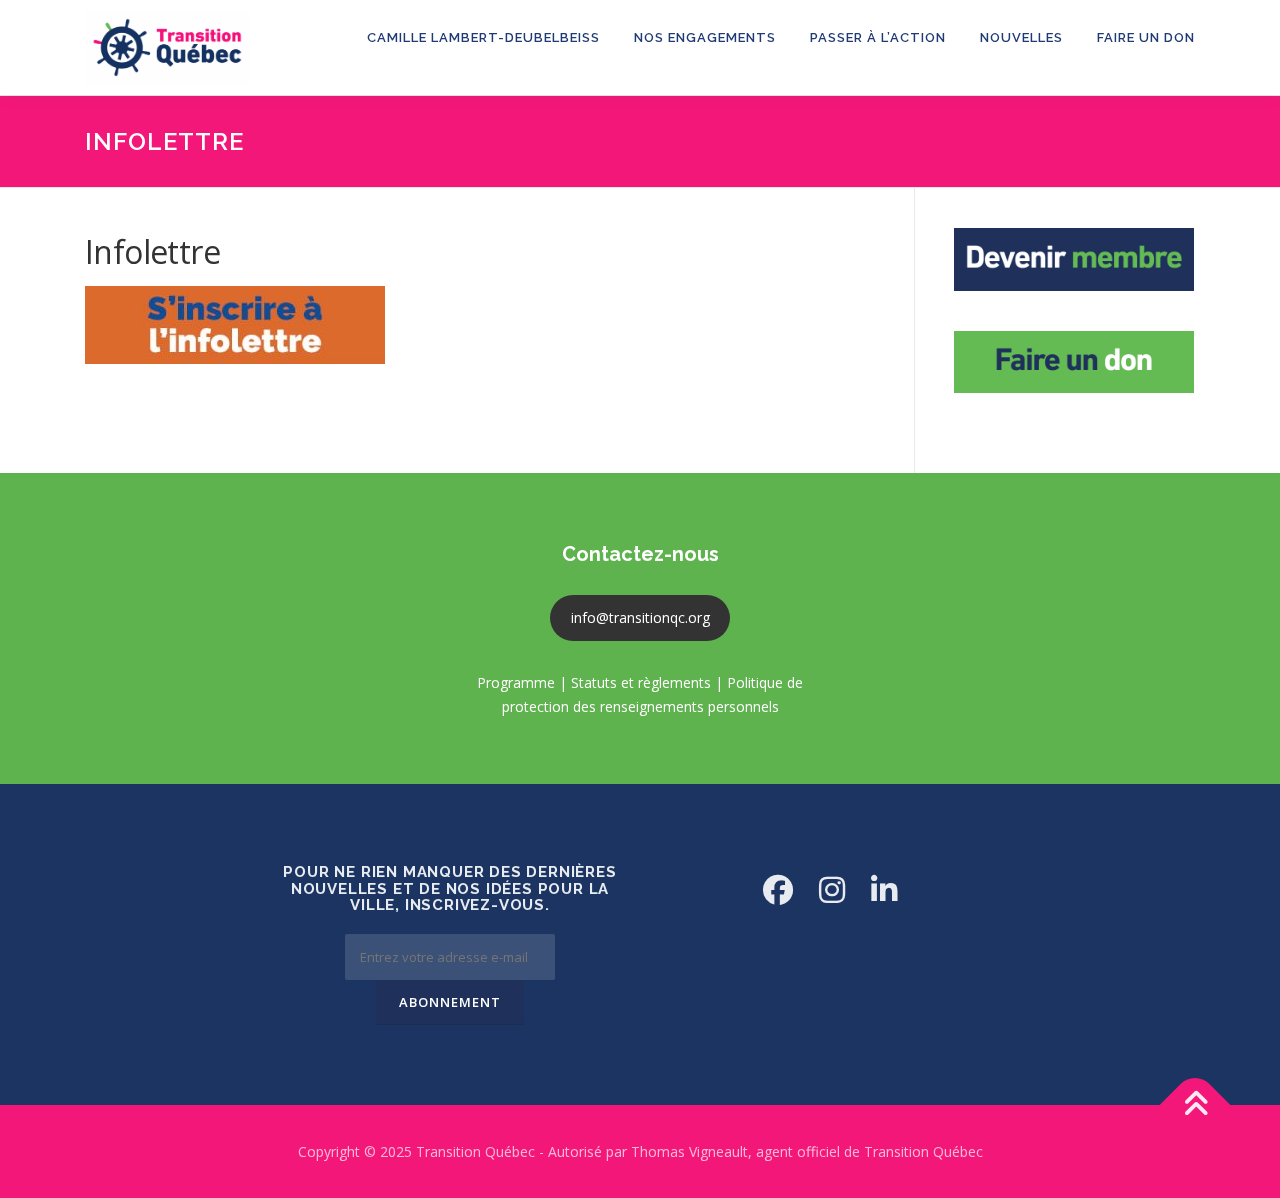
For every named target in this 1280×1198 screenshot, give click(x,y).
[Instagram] (832, 889)
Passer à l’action (878, 37)
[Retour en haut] (1195, 1104)
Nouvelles (1021, 37)
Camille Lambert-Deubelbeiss (483, 37)
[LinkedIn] (884, 889)
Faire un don (1146, 37)
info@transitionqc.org (640, 617)
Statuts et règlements (641, 682)
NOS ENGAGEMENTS (705, 37)
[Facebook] (778, 889)
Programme (516, 682)
